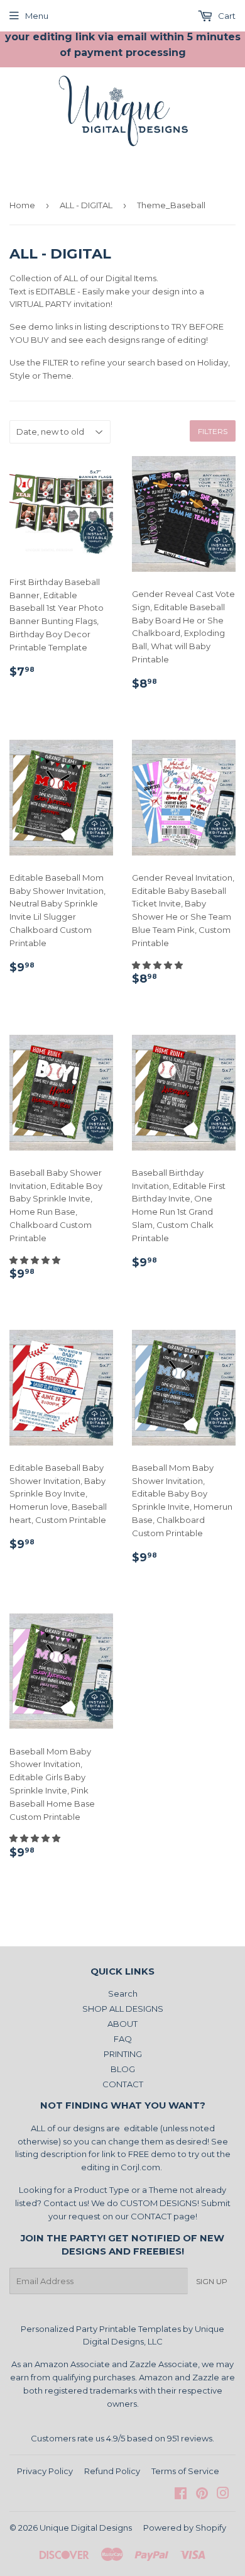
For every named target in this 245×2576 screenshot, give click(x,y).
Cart (226, 16)
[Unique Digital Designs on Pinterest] (202, 2495)
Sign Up (212, 2281)
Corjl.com (140, 2167)
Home (22, 205)
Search (123, 1993)
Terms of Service (185, 2471)
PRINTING (123, 2054)
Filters (213, 431)
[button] (158, 965)
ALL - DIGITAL (86, 205)
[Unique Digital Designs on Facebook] (181, 2495)
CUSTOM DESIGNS (159, 2203)
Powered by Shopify (185, 2528)
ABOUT (122, 2024)
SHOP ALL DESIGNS (123, 2009)
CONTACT (123, 2084)
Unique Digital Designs (86, 2528)
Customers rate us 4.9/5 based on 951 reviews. (122, 2438)
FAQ (123, 2039)
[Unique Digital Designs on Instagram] (223, 2495)
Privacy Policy (45, 2471)
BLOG (123, 2069)
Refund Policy (112, 2471)
